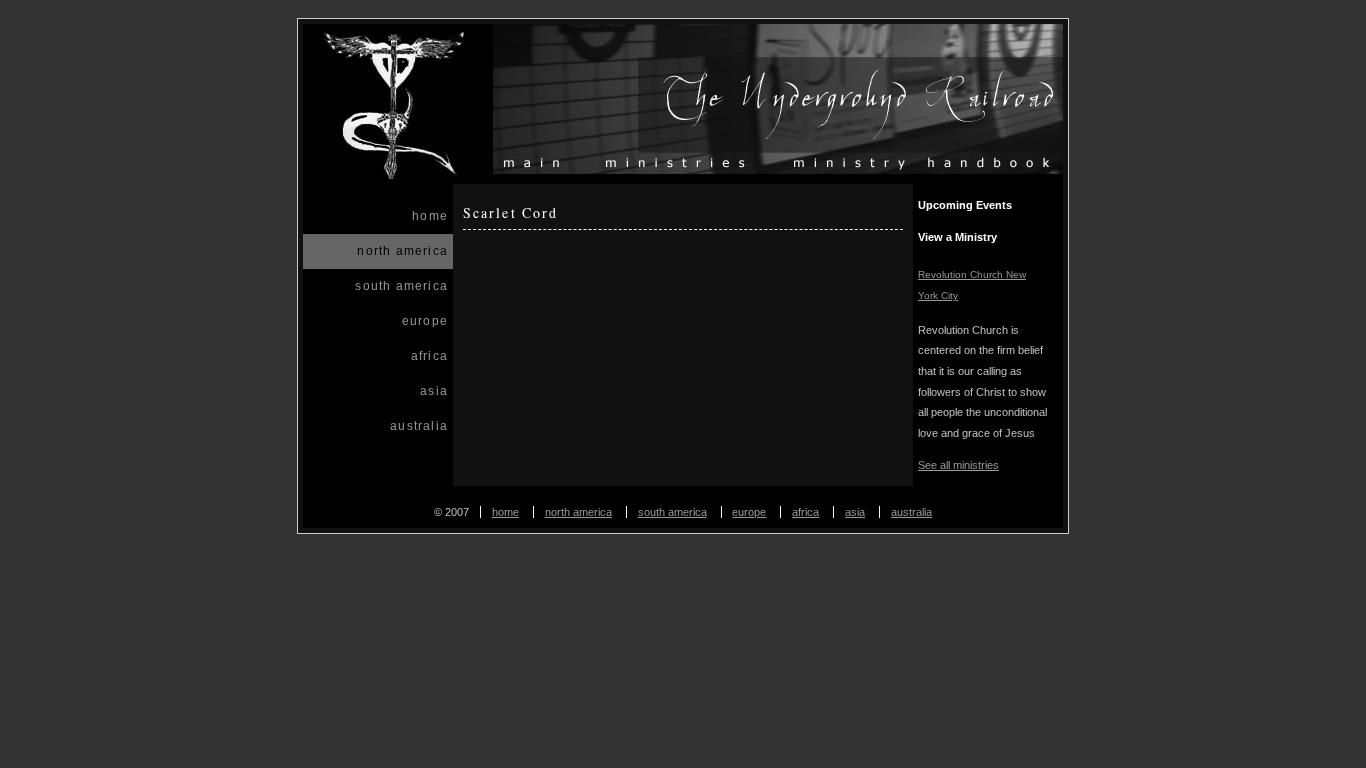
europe (425, 321)
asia (434, 391)
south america (401, 286)
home (430, 216)
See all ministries (958, 465)
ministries (678, 159)
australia (419, 426)
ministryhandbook (918, 159)
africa (429, 356)
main (528, 159)
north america (402, 251)
